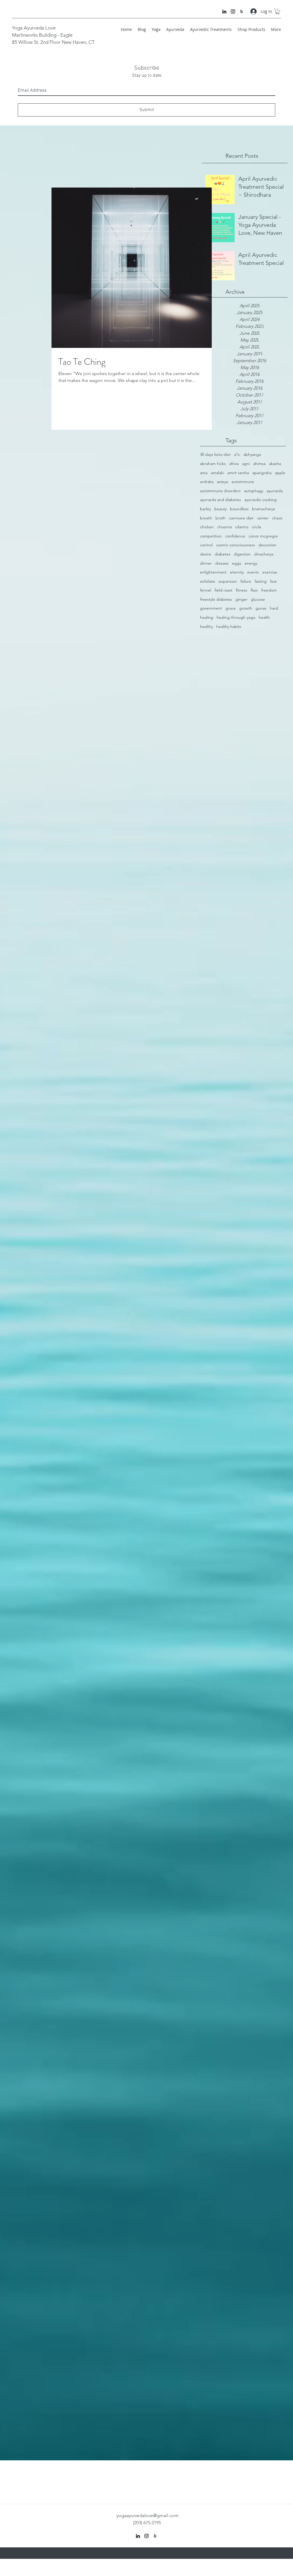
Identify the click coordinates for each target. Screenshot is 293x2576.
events (253, 572)
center (263, 518)
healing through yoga (236, 617)
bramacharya (264, 509)
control (206, 545)
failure (246, 581)
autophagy (254, 491)
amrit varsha (238, 473)
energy (251, 563)
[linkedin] (224, 11)
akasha (275, 464)
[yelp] (241, 11)
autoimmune (243, 482)
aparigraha (262, 473)
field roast (223, 590)
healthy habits (229, 626)
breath (206, 518)
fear (274, 581)
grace (231, 608)
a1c (237, 454)
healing (207, 617)
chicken (207, 527)
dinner (206, 563)
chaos (277, 518)
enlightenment (213, 572)
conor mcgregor (263, 536)
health (264, 617)
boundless (239, 509)
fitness (241, 590)
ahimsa (259, 464)
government (211, 608)
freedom (269, 590)
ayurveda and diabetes (220, 500)
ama (204, 473)
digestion (242, 554)
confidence (235, 536)
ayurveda (275, 491)
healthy (206, 626)
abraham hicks (213, 464)
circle (257, 527)
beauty (220, 509)
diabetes (222, 554)
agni (246, 464)
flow (254, 590)
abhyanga (252, 454)
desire (206, 554)
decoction (267, 545)
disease (222, 563)
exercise (270, 572)
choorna (224, 527)
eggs (237, 563)
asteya (222, 482)
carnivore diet (241, 518)
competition (211, 536)
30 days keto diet (215, 454)
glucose (258, 599)
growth (246, 608)
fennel (206, 590)
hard (274, 608)
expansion (228, 581)
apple (280, 473)
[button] (278, 11)
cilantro (242, 527)
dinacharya (264, 554)
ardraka (207, 482)
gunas (261, 608)
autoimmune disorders (220, 491)
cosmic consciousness (235, 545)
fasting (261, 581)
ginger (241, 599)
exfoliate (208, 581)
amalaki (217, 473)
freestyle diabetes (216, 599)
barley (205, 509)
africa (234, 464)
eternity (237, 572)
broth (220, 518)
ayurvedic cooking (261, 500)
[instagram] (233, 11)
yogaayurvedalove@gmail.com (148, 2515)
